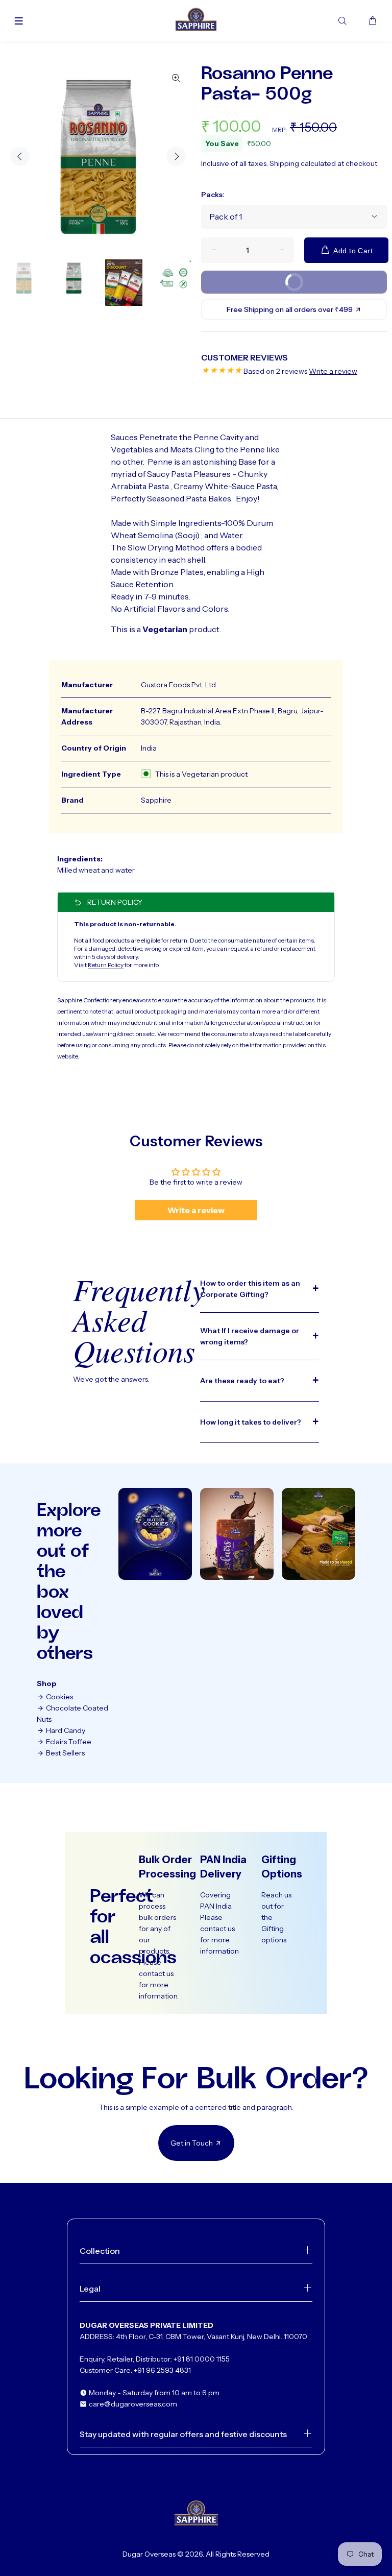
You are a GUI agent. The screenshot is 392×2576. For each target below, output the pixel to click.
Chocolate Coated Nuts (72, 1714)
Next (176, 156)
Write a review (333, 371)
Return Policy (106, 965)
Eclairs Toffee (68, 1742)
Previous (20, 156)
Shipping (284, 163)
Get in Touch (192, 2143)
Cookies (59, 1697)
